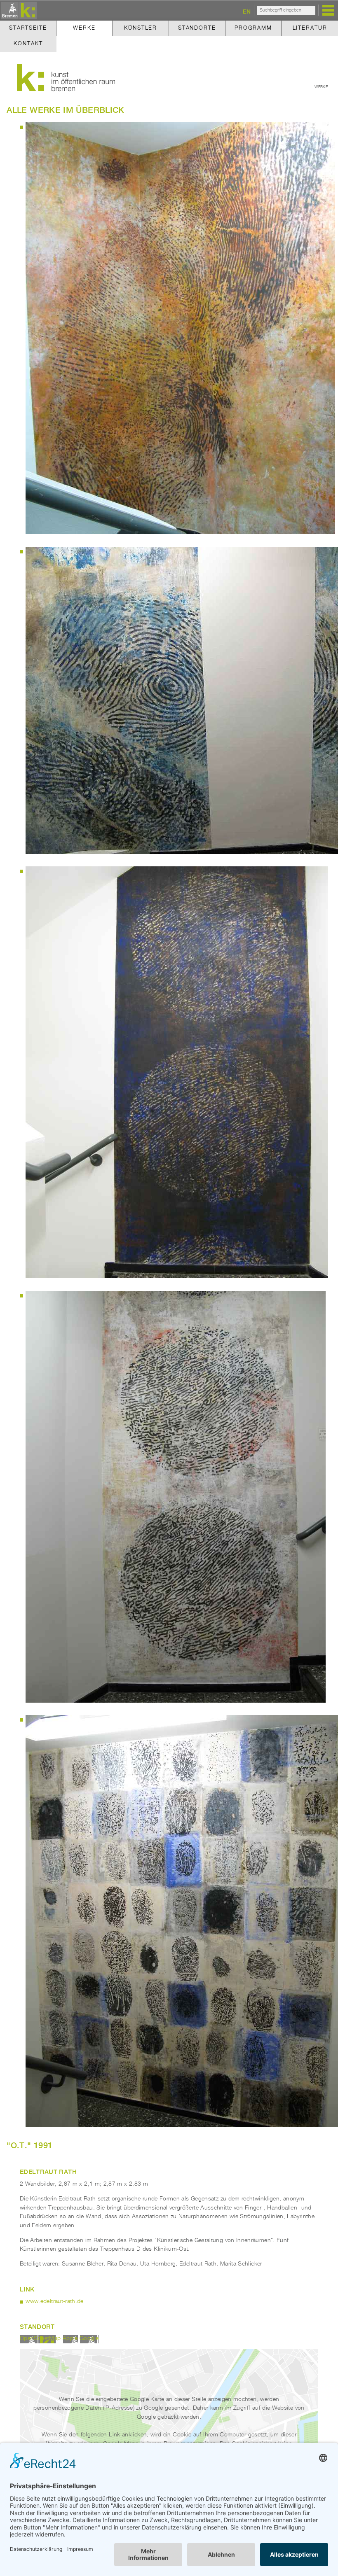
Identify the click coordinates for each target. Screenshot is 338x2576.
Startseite (28, 28)
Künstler (141, 28)
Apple (70, 2338)
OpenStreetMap (40, 2338)
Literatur (310, 28)
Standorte (197, 28)
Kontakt (28, 44)
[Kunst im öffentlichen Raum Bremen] (18, 11)
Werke (84, 28)
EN (247, 11)
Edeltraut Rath (48, 2172)
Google (89, 2338)
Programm (253, 28)
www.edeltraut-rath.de (55, 2301)
